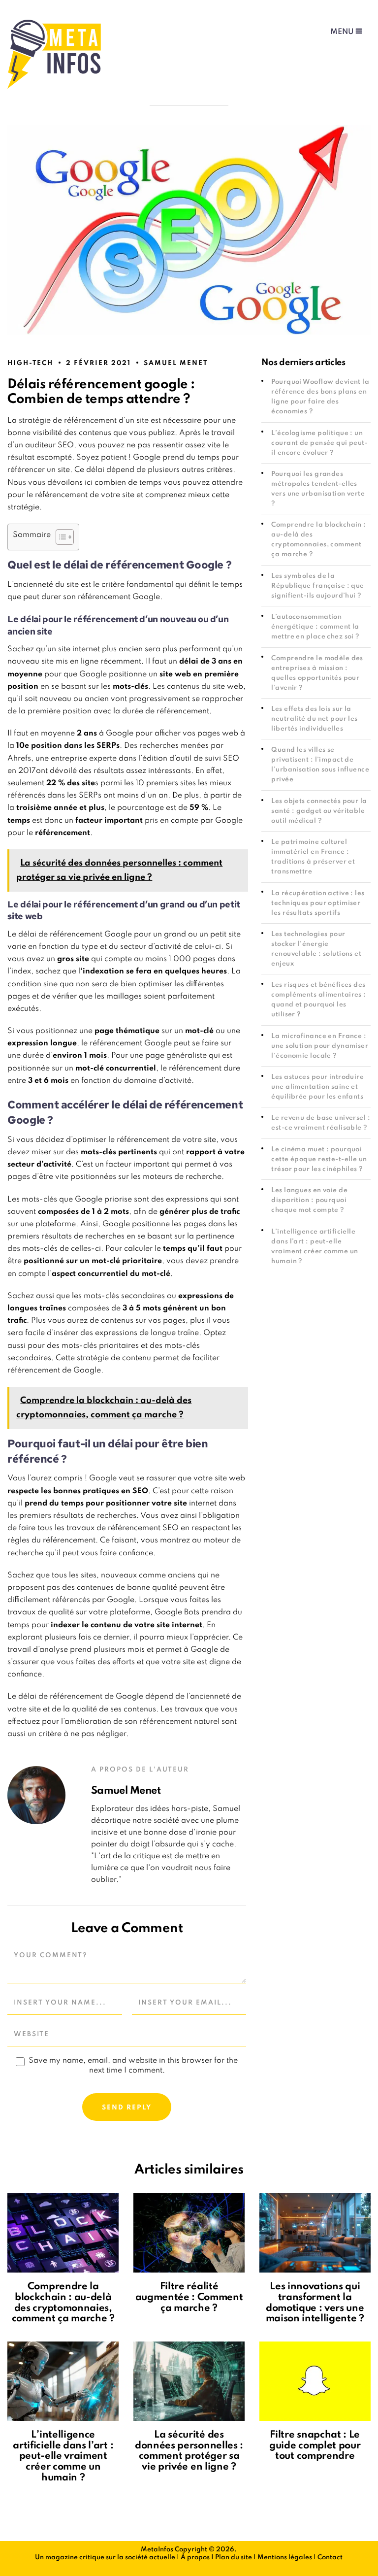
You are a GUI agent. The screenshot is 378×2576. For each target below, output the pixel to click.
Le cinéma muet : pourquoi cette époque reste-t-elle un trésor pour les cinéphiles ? (319, 1159)
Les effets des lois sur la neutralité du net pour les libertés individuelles (314, 719)
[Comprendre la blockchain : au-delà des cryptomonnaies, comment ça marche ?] (63, 2233)
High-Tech (30, 363)
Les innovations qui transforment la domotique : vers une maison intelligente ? (315, 2303)
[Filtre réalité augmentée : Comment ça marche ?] (189, 2233)
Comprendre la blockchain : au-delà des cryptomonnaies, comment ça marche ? (63, 2303)
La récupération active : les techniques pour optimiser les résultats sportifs (318, 903)
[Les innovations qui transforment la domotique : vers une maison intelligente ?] (315, 2233)
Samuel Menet (176, 363)
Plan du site (234, 2558)
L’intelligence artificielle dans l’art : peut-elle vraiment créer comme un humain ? (63, 2456)
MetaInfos (157, 2550)
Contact (330, 2558)
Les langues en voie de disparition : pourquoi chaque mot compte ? (309, 1200)
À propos (195, 2558)
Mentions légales (285, 2558)
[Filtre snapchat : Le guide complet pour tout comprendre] (315, 2381)
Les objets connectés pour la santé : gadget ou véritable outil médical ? (319, 811)
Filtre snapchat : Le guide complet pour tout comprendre (315, 2446)
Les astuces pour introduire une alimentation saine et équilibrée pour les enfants (317, 1087)
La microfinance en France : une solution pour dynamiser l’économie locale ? (320, 1046)
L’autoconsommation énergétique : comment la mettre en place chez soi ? (315, 627)
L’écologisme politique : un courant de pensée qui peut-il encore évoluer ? (319, 443)
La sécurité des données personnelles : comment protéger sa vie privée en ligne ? (189, 2451)
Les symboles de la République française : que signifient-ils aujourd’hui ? (317, 586)
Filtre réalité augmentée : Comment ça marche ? (189, 2297)
